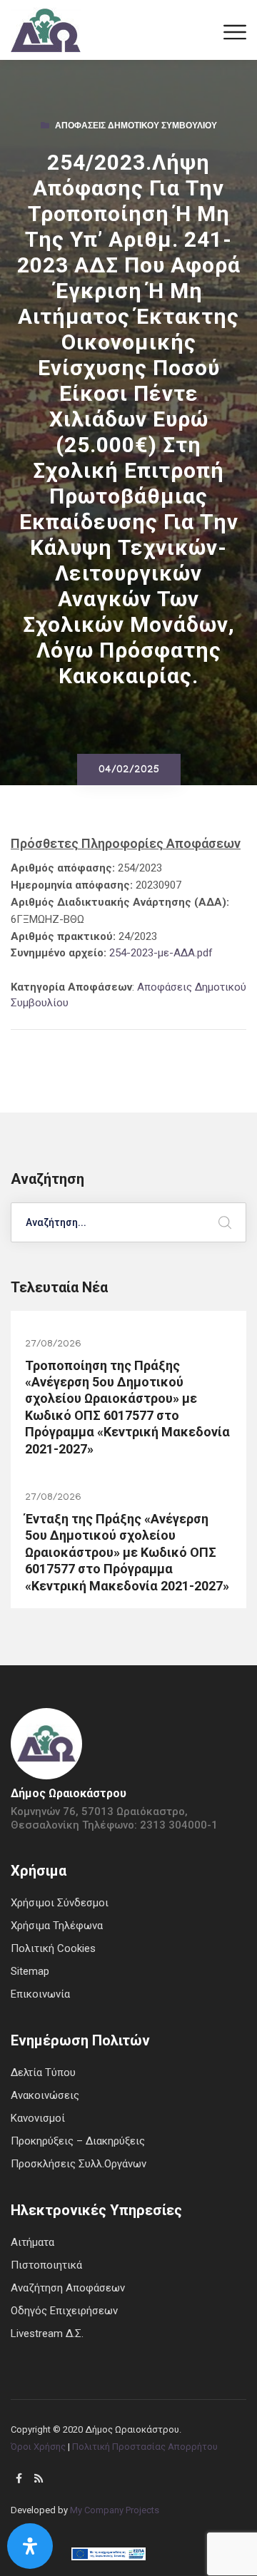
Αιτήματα (32, 2242)
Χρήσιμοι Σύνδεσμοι (60, 1903)
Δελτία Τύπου (43, 2072)
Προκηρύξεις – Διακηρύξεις (78, 2141)
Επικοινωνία (40, 1994)
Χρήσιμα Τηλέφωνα (57, 1926)
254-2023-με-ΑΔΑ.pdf (161, 953)
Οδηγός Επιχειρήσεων (64, 2311)
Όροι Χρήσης (38, 2447)
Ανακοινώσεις (45, 2095)
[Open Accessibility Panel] (30, 2546)
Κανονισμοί (38, 2118)
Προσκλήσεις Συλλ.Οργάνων (79, 2164)
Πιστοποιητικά (46, 2265)
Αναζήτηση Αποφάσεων (68, 2288)
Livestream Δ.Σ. (47, 2334)
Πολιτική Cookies (53, 1948)
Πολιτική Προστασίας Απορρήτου (145, 2447)
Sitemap (30, 1971)
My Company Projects (115, 2510)
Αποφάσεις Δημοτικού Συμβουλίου (136, 127)
